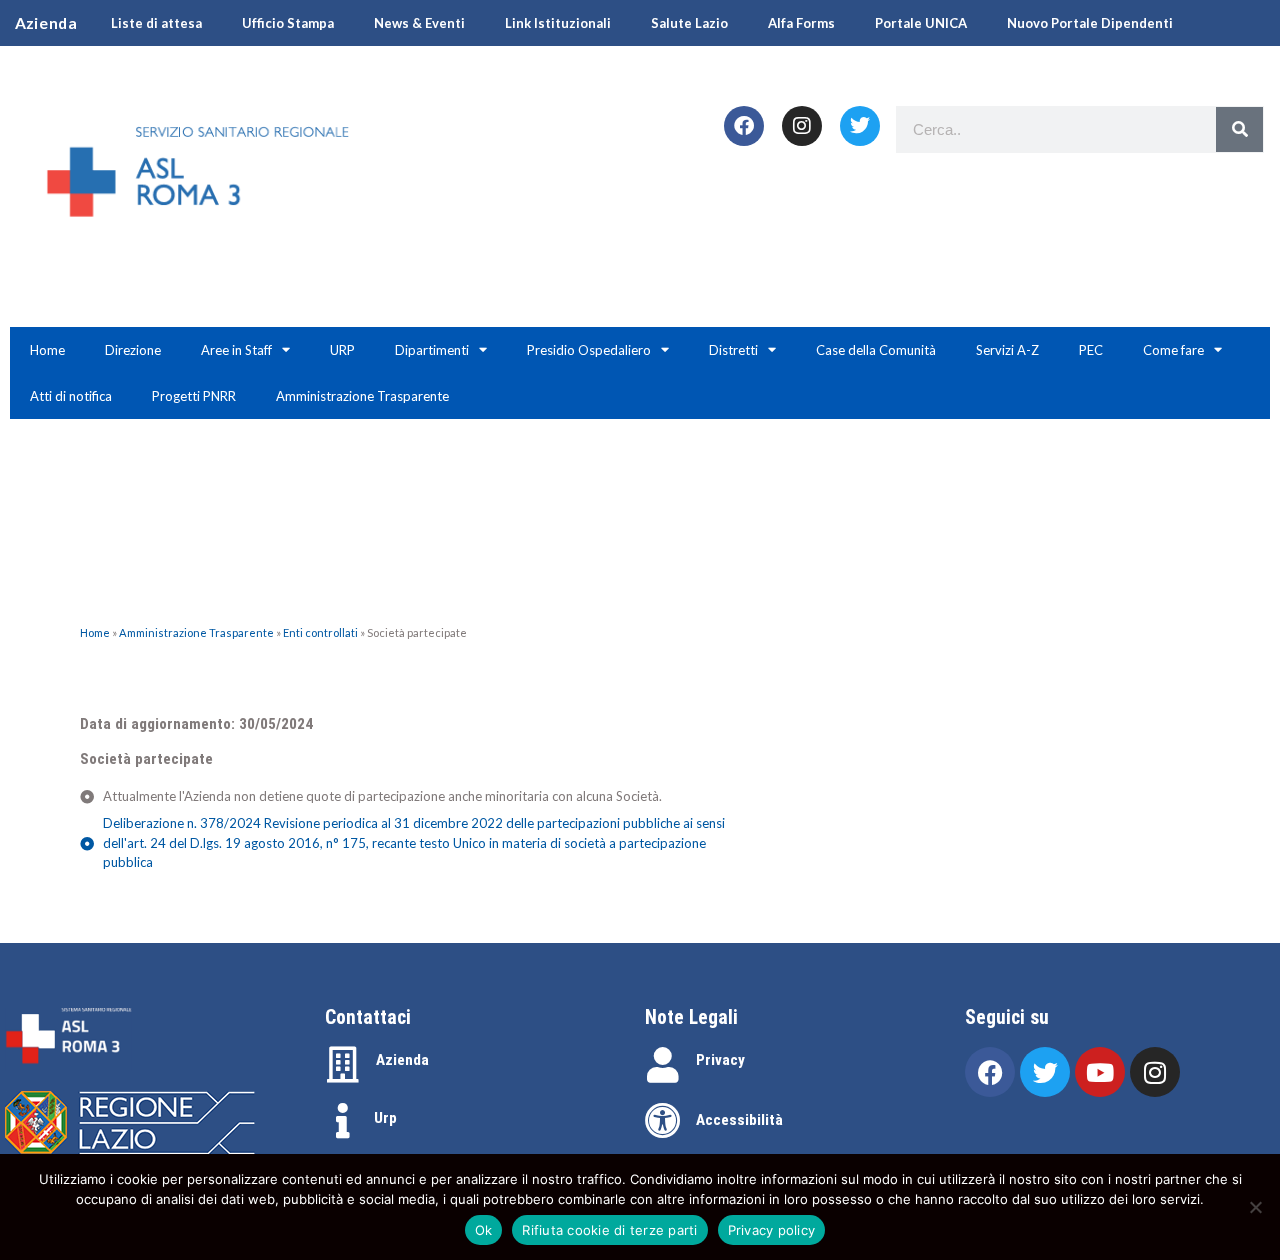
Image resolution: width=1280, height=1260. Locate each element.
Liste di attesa (156, 23)
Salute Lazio (689, 23)
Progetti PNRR (194, 396)
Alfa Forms (801, 23)
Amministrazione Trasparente (362, 396)
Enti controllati (320, 632)
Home (47, 350)
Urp (385, 1118)
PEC (1091, 350)
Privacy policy (772, 1230)
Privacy (720, 1060)
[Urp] (343, 1121)
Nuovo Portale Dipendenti (1090, 23)
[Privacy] (663, 1065)
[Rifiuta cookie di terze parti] (1255, 1207)
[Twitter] (860, 126)
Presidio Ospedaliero (589, 350)
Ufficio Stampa (288, 23)
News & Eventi (419, 23)
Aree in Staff (236, 350)
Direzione (133, 350)
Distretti (733, 350)
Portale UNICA (921, 23)
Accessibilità (739, 1120)
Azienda (402, 1060)
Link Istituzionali (558, 23)
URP (342, 350)
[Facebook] (744, 126)
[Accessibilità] (663, 1121)
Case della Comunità (876, 350)
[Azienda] (343, 1065)
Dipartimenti (432, 350)
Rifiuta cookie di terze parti (609, 1230)
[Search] (1239, 129)
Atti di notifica (71, 396)
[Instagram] (802, 126)
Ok (484, 1230)
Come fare (1173, 350)
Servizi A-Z (1007, 350)
